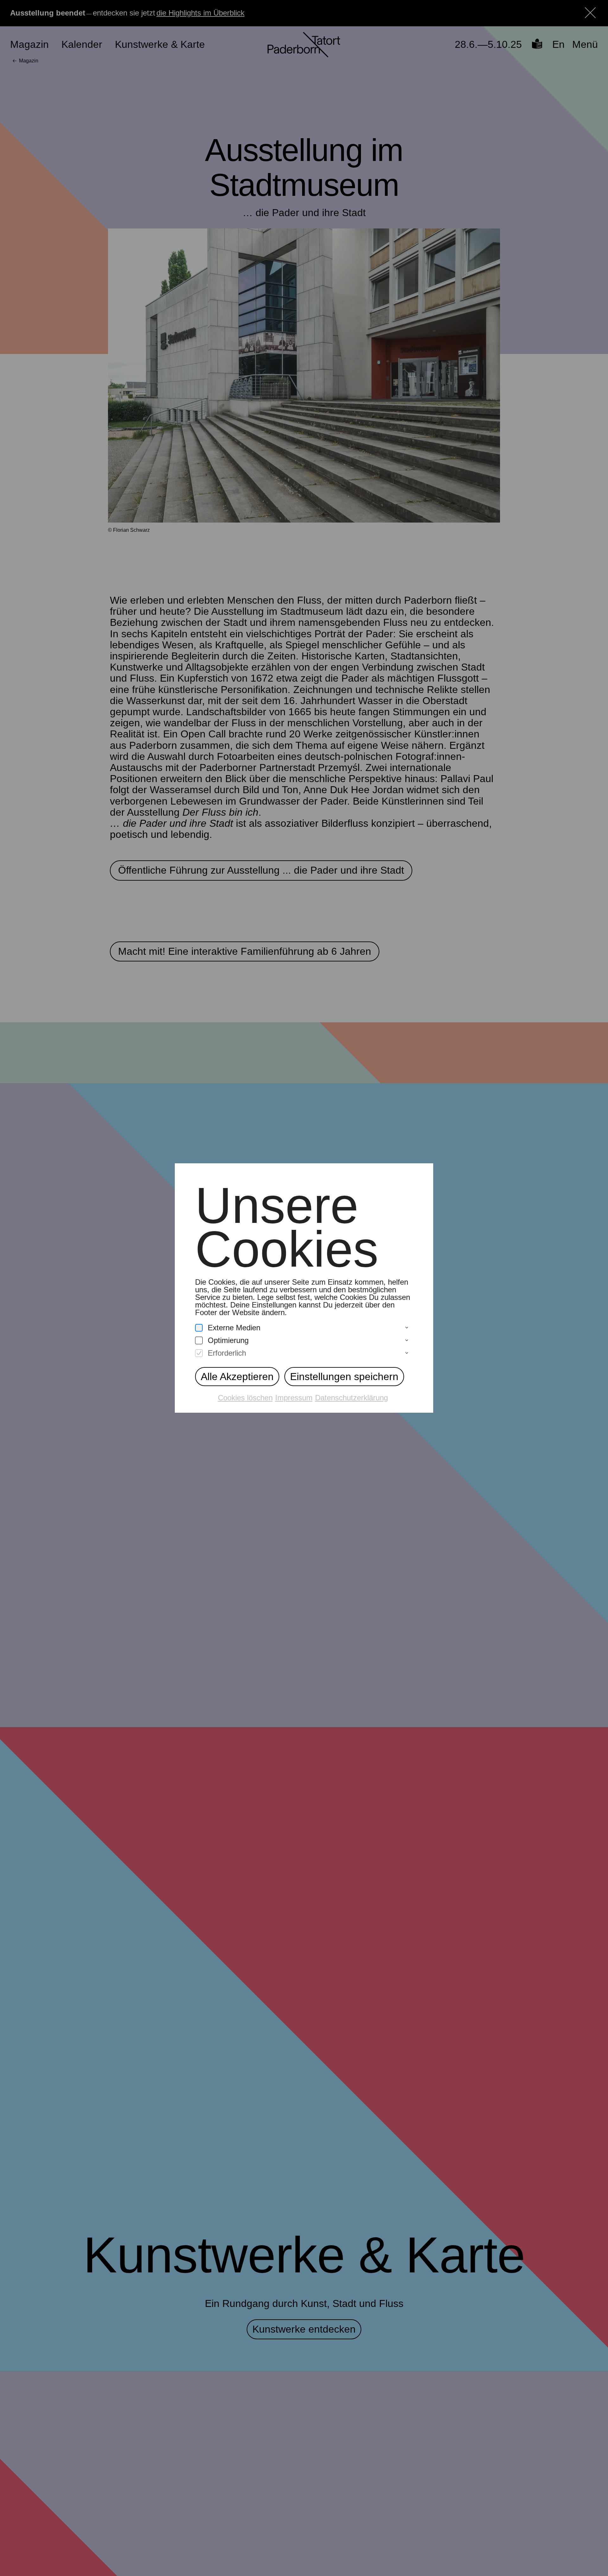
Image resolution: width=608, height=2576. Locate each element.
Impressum (294, 1398)
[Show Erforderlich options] (407, 1353)
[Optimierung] (199, 1341)
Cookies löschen (245, 1398)
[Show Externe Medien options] (407, 1328)
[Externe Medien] (199, 1328)
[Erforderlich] (199, 1353)
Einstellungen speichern (344, 1377)
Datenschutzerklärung (351, 1398)
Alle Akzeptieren (237, 1377)
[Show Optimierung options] (407, 1340)
